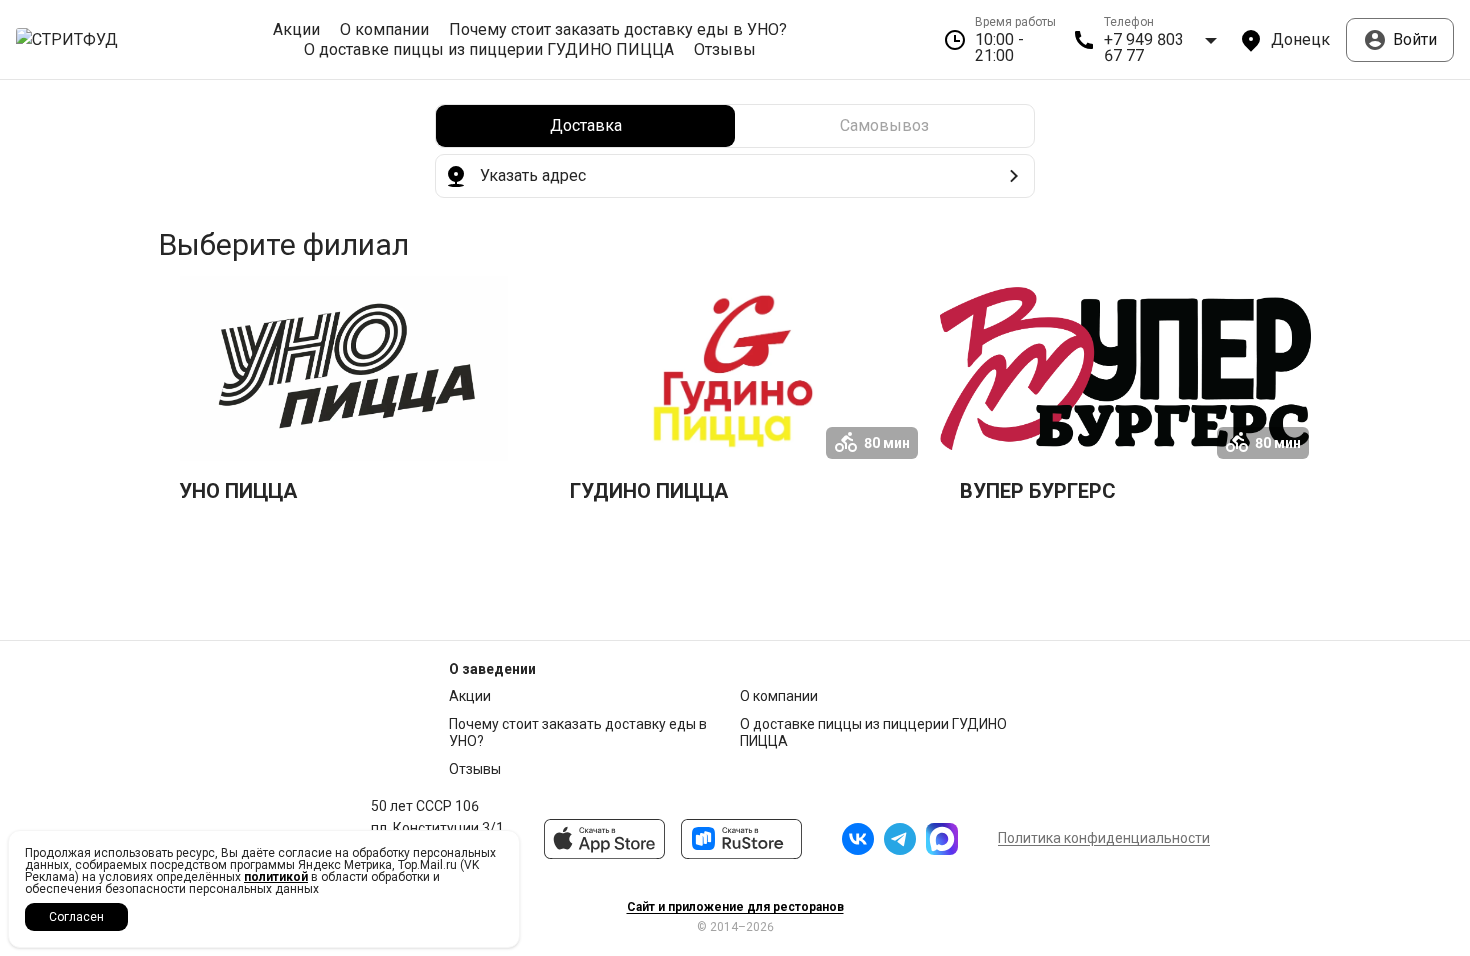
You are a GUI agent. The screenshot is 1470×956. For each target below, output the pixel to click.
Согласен (76, 917)
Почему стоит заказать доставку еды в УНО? (618, 30)
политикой (276, 877)
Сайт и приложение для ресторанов (735, 907)
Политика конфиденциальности (1104, 838)
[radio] (585, 126)
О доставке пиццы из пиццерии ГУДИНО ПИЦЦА (489, 50)
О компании (384, 30)
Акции (296, 30)
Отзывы (725, 50)
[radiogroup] (735, 126)
